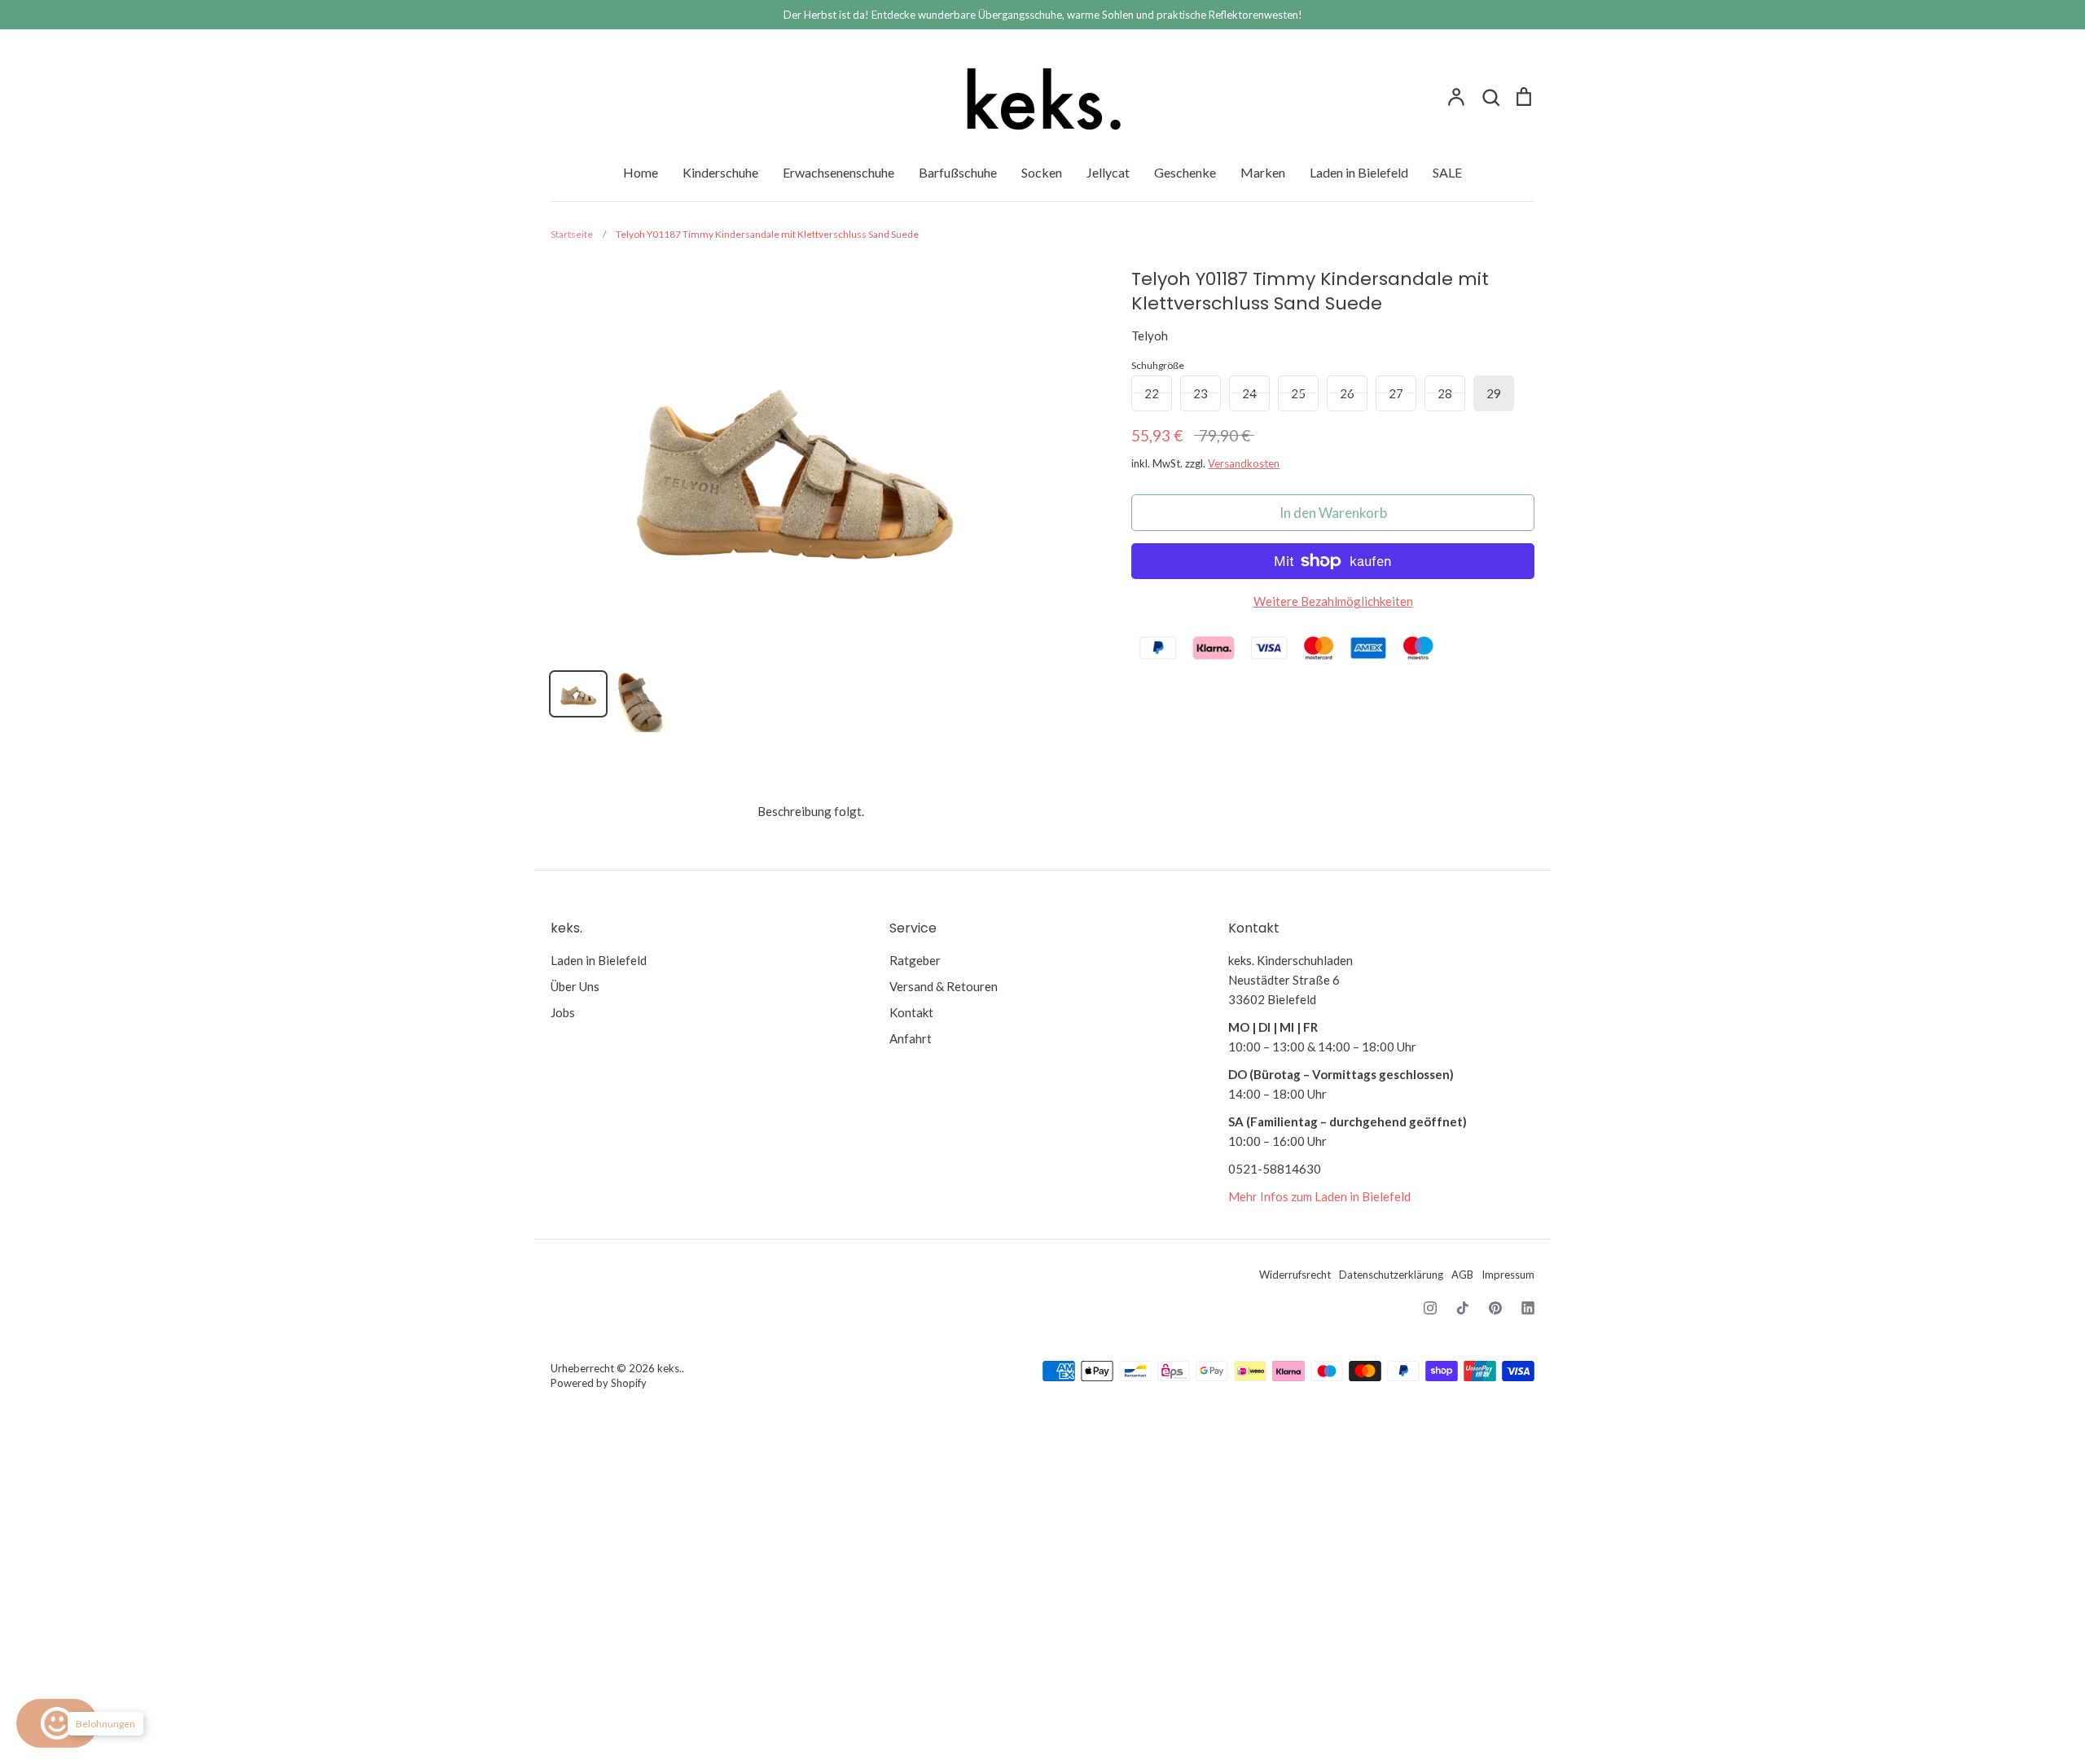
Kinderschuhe (720, 172)
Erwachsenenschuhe (838, 172)
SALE (1447, 172)
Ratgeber (915, 960)
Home (641, 172)
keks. (669, 1368)
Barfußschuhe (958, 172)
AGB (1462, 1275)
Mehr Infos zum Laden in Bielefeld (1319, 1196)
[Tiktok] (1463, 1308)
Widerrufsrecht (1295, 1275)
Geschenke (1185, 172)
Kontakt (911, 1012)
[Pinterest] (1495, 1308)
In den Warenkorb (1333, 513)
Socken (1042, 172)
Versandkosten (1244, 463)
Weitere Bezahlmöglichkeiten (1333, 601)
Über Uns (575, 986)
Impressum (1508, 1275)
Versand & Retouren (944, 986)
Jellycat (1108, 172)
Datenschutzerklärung (1391, 1275)
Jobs (563, 1012)
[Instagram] (1430, 1308)
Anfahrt (911, 1038)
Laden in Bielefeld (1359, 172)
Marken (1263, 172)
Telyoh (1150, 336)
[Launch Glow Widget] (57, 1723)
